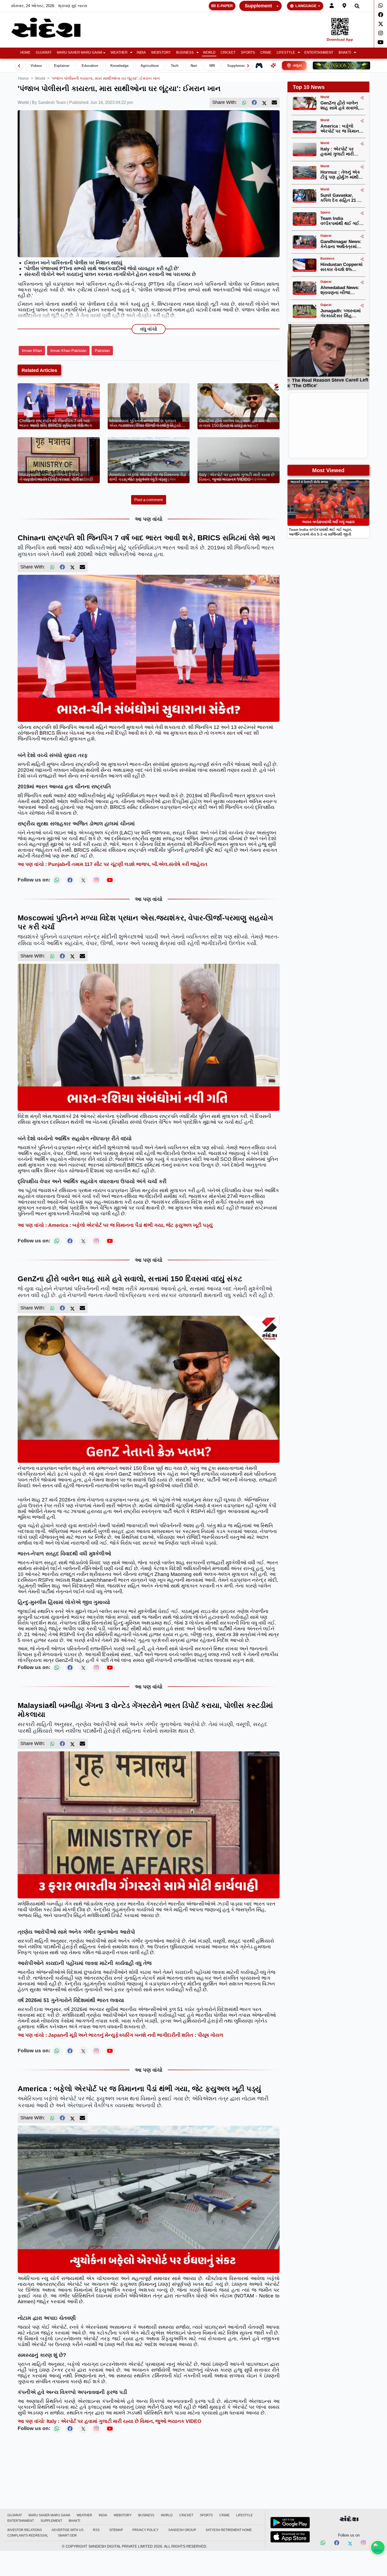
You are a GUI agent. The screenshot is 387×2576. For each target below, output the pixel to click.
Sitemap (116, 2530)
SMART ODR (67, 2535)
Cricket (228, 53)
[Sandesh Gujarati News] (52, 28)
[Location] (344, 6)
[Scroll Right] (248, 66)
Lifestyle (286, 53)
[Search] (357, 6)
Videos (36, 66)
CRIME (266, 53)
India (141, 53)
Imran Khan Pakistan (68, 351)
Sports (248, 53)
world (40, 78)
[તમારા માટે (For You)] (273, 65)
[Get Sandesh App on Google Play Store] (290, 2523)
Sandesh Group (182, 2530)
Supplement (258, 6)
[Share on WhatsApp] (378, 2548)
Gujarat (44, 53)
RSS (96, 2530)
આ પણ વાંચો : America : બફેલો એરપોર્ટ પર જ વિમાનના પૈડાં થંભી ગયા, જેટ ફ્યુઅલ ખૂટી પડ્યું (115, 1225)
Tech (175, 66)
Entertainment (319, 53)
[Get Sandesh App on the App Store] (290, 2537)
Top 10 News (309, 87)
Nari (194, 66)
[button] (121, 53)
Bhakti (345, 53)
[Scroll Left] (19, 66)
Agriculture (150, 66)
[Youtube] (381, 42)
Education (90, 66)
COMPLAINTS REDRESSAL (28, 2535)
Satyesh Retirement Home (229, 2530)
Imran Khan (32, 351)
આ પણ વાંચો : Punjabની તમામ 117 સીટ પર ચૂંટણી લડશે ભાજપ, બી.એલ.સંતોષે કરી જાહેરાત (113, 864)
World (209, 53)
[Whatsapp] (381, 6)
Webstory (161, 53)
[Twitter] (381, 24)
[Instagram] (381, 33)
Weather (119, 53)
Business (185, 53)
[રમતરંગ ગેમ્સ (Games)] (259, 65)
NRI (212, 66)
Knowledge (119, 66)
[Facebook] (381, 15)
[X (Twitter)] (264, 103)
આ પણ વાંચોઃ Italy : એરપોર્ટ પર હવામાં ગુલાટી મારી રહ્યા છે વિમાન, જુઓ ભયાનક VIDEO (110, 2421)
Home (25, 53)
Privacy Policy (145, 2530)
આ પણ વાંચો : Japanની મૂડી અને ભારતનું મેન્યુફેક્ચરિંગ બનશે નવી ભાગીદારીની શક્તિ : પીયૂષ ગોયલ (120, 2035)
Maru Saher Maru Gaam (80, 53)
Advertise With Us (68, 2530)
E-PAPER (225, 6)
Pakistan (102, 351)
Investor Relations (25, 2530)
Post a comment (148, 500)
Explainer (62, 66)
